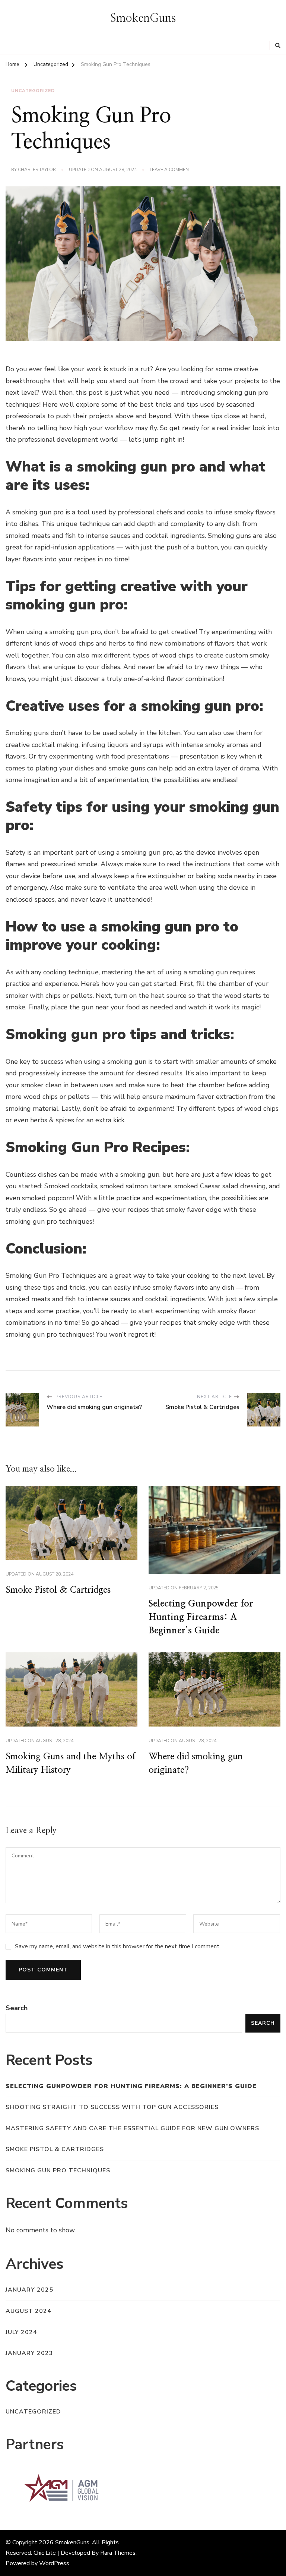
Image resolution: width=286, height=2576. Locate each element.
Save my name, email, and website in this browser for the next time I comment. (118, 1946)
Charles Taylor (37, 170)
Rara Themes (118, 2553)
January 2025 (29, 2290)
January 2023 (29, 2353)
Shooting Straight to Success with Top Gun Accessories (112, 2107)
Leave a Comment (171, 170)
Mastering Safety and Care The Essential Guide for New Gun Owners (132, 2128)
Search (17, 2008)
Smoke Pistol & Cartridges (58, 1590)
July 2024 (21, 2332)
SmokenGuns (143, 18)
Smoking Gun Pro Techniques (58, 2170)
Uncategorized (33, 91)
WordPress (54, 2563)
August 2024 (28, 2311)
